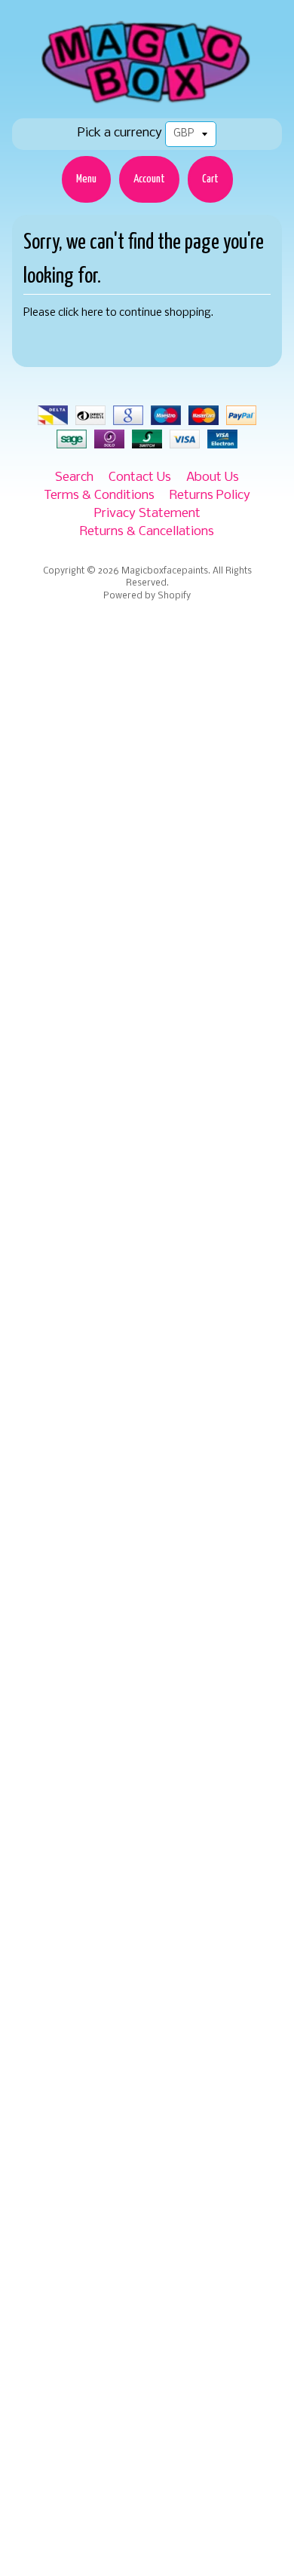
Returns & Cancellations (147, 532)
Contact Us (140, 477)
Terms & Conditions (99, 496)
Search (74, 477)
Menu (86, 179)
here (92, 313)
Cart (210, 179)
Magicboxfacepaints (165, 571)
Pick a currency (120, 133)
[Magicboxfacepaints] (147, 103)
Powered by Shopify (147, 596)
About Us (213, 477)
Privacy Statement (147, 514)
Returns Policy (210, 496)
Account (149, 179)
